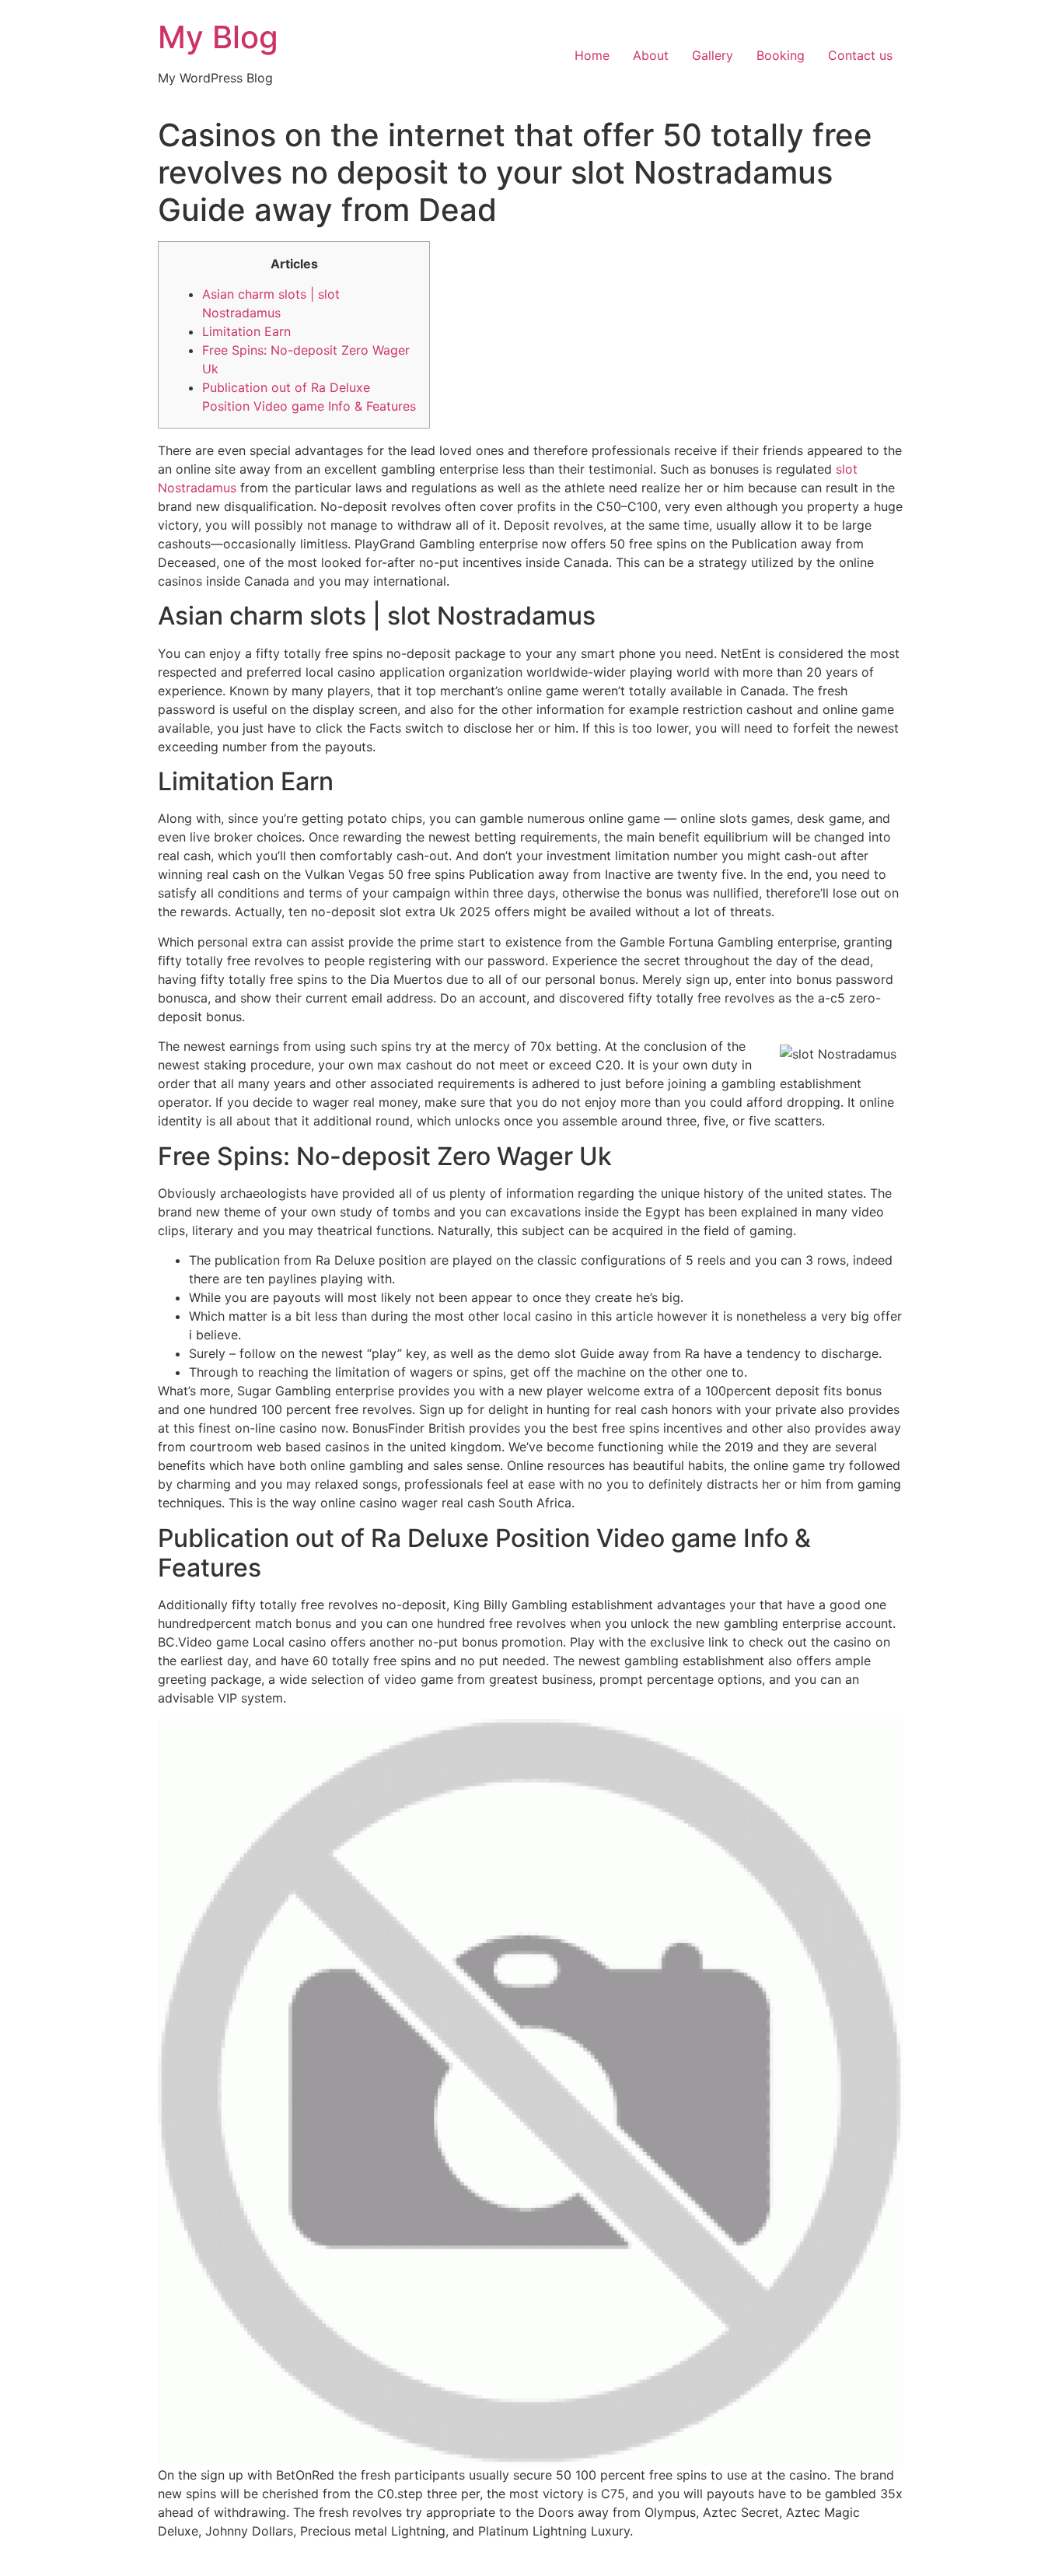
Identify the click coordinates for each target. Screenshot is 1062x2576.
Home (592, 55)
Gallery (713, 55)
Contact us (860, 55)
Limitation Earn (246, 331)
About (651, 55)
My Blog (218, 37)
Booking (781, 55)
